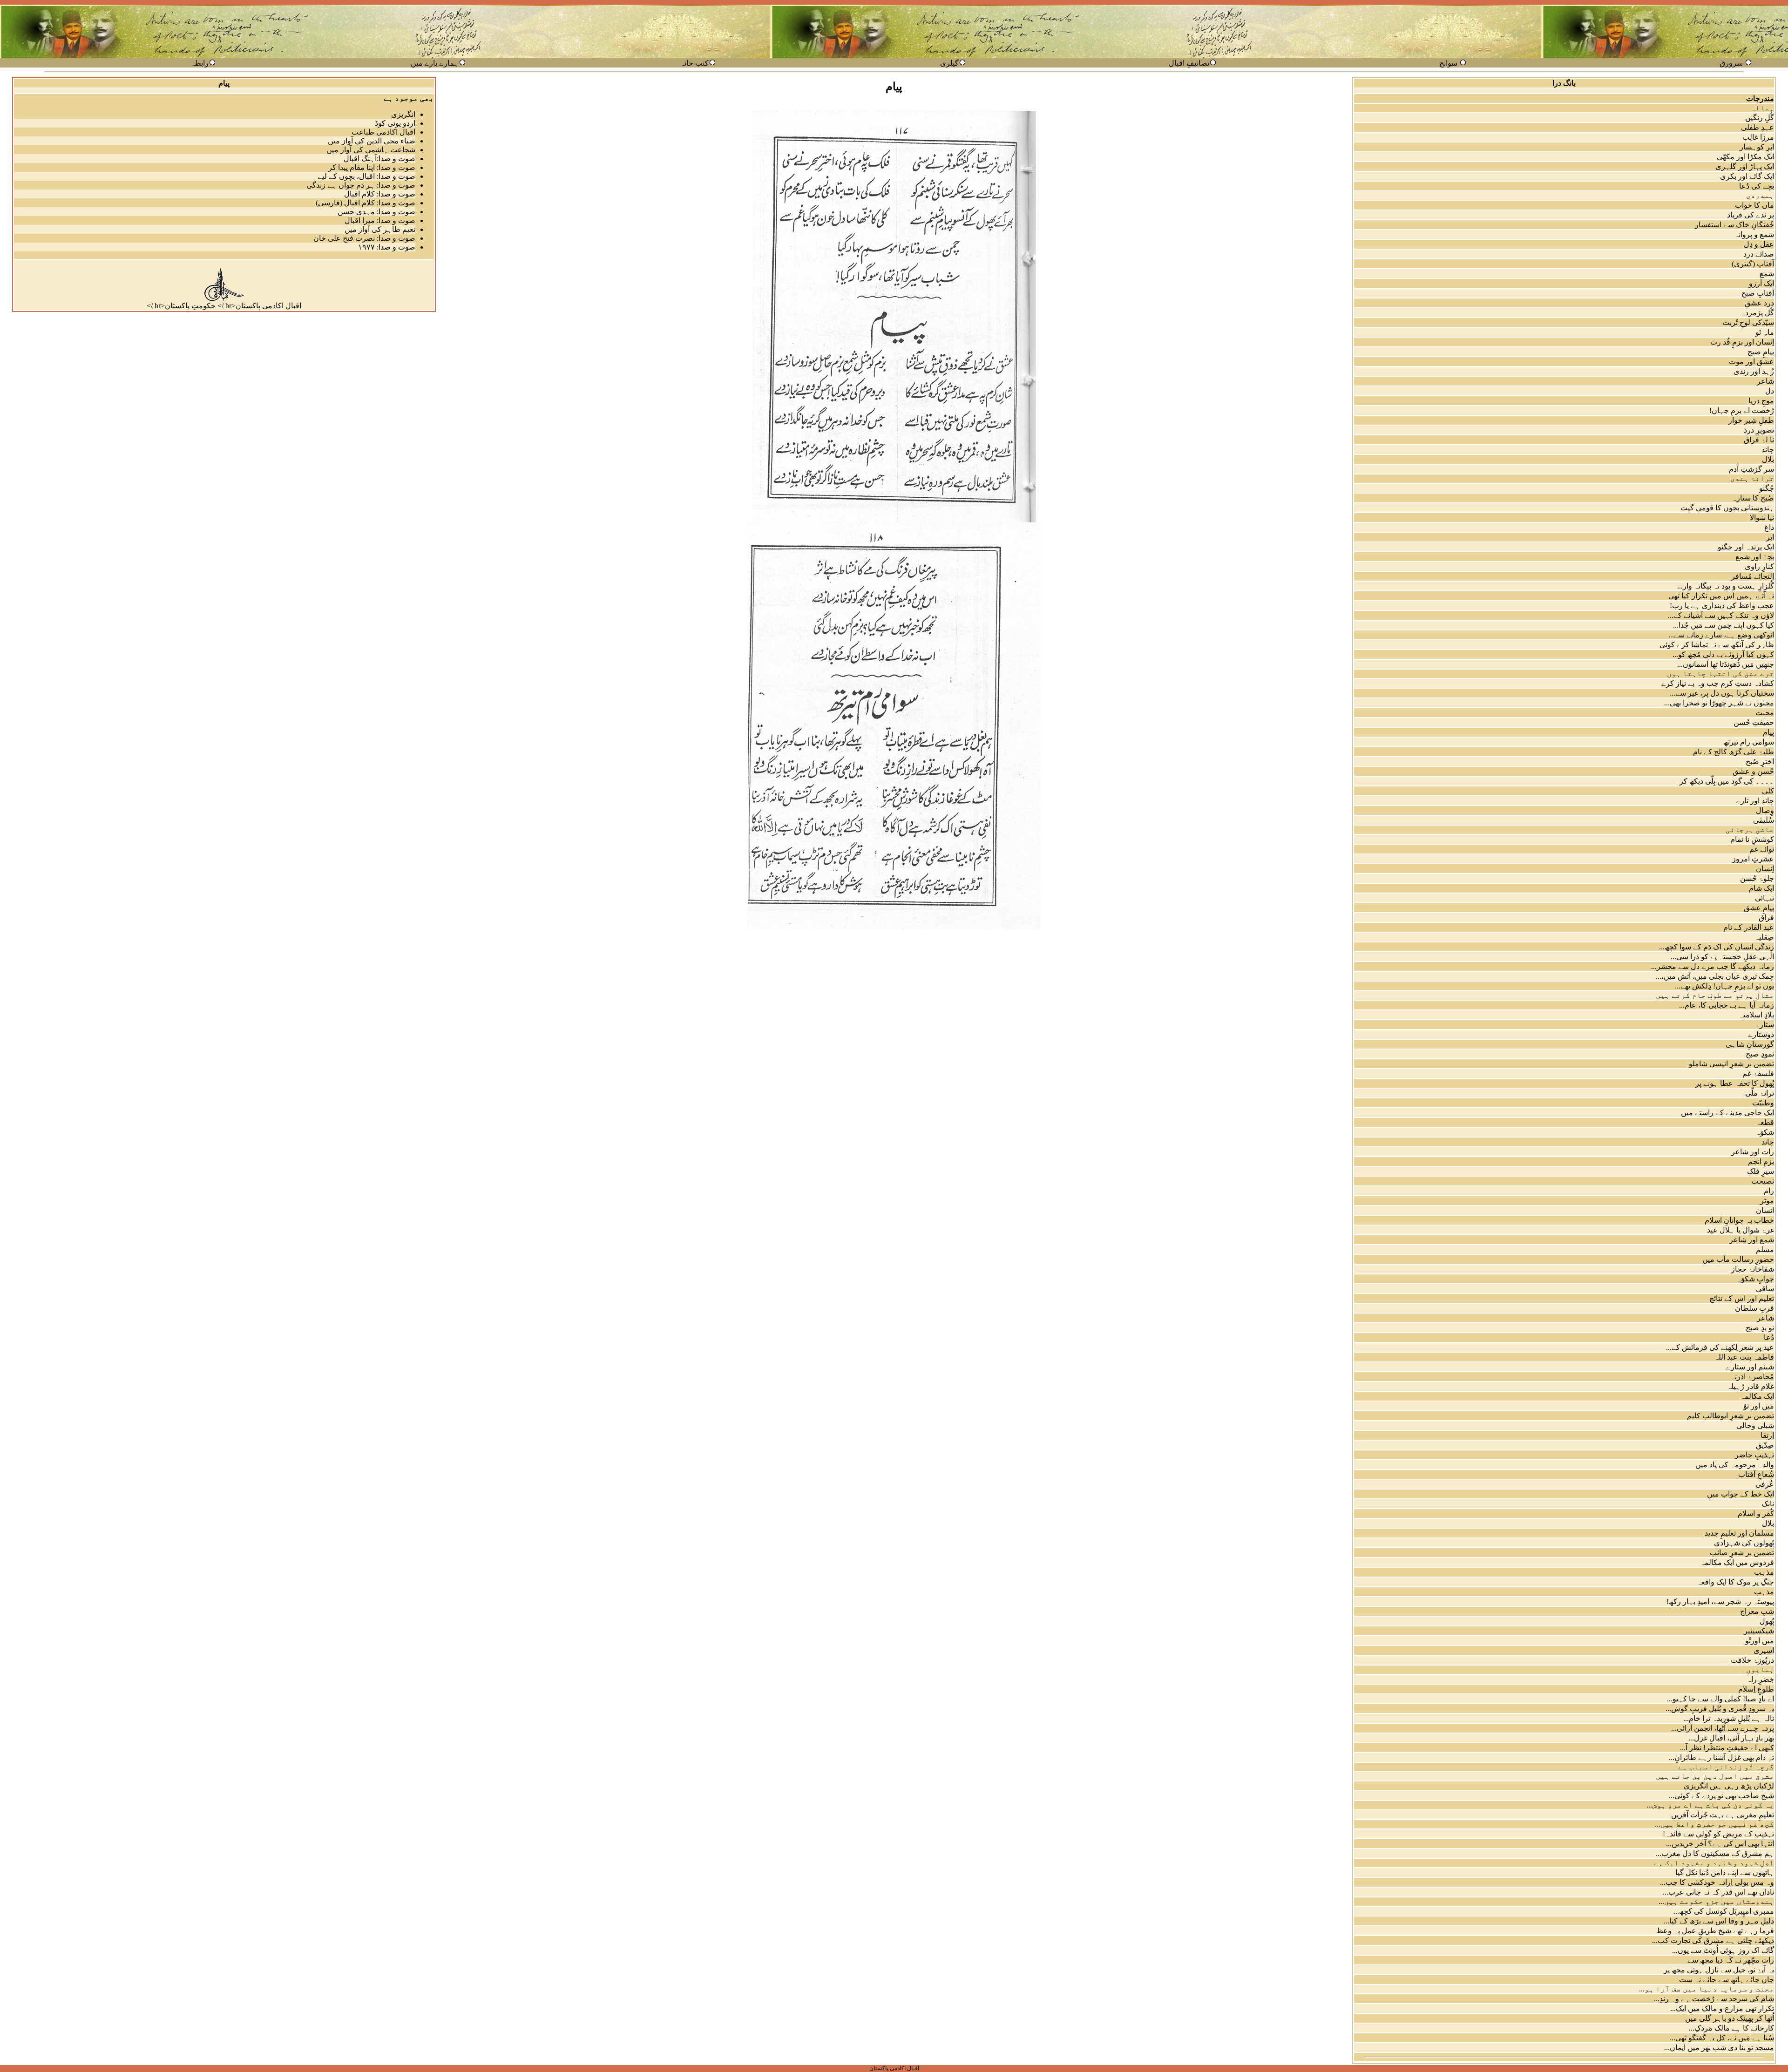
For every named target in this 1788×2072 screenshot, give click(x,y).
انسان (1765, 1210)
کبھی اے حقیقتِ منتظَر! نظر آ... (1727, 1748)
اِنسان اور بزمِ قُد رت (1742, 342)
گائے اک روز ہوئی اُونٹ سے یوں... (1723, 1950)
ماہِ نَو (1765, 332)
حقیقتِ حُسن (1754, 722)
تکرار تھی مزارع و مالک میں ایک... (1722, 2008)
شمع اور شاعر (1752, 1240)
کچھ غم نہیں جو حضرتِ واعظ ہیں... (1714, 1824)
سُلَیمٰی (1764, 820)
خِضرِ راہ (1760, 1679)
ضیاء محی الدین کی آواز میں (372, 141)
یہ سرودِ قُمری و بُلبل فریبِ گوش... (1720, 1709)
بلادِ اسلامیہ (1756, 1015)
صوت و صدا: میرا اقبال (380, 220)
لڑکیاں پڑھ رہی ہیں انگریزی (1729, 1786)
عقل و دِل (1759, 244)
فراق (1766, 918)
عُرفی (1765, 1484)
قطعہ (1765, 1122)
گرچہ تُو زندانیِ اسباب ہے (1726, 1767)
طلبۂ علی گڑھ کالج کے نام (1734, 752)
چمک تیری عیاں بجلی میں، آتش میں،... (1715, 976)
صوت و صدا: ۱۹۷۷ (387, 247)
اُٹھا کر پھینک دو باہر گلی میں (1730, 2018)
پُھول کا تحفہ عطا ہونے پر (1735, 1083)
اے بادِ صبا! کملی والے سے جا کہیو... (1720, 1699)
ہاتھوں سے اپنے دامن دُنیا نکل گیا (1725, 1872)
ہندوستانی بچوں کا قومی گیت (1727, 508)
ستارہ (1764, 1025)
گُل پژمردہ (1757, 313)
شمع (1767, 274)
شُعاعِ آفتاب (1756, 1474)
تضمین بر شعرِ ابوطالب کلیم (1730, 1416)
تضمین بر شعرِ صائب (1742, 1553)
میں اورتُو (1760, 1641)
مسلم (1765, 1249)
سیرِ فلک (1761, 1171)
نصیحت (1763, 1181)
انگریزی (403, 114)
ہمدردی (1760, 195)
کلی (1768, 791)
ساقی (1765, 1289)
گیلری (949, 63)
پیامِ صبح (1761, 352)
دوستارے (1761, 1034)
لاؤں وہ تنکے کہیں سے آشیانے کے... (1721, 615)
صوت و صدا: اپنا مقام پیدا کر (372, 167)
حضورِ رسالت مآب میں (1738, 1259)
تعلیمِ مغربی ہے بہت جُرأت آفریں (1723, 1815)
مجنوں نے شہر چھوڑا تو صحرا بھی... (1719, 703)
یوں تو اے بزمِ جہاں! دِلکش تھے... (1724, 986)
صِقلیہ (1764, 937)
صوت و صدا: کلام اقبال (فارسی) (366, 203)
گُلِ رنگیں (1760, 118)
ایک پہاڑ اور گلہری (1745, 166)
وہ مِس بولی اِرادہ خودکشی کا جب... (1717, 1882)
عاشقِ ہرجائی (1750, 829)
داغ (1769, 527)
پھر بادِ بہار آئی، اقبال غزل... (1731, 1738)
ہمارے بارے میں (435, 63)
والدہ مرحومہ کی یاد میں (1735, 1465)
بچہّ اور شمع (1755, 557)
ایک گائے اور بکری (1747, 176)
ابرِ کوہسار (1757, 147)
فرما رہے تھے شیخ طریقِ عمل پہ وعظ (1715, 1931)
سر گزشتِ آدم (1751, 469)
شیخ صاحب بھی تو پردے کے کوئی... (1721, 1796)
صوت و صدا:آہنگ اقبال (379, 159)
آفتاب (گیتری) (1753, 264)
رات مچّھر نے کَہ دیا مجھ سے (1731, 1960)
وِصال (1765, 810)
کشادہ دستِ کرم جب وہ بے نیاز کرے (1718, 683)
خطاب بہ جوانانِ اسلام (1739, 1220)
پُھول (1767, 1621)
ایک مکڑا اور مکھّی (1745, 157)
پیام (1768, 732)
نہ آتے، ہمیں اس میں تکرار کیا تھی (1721, 596)
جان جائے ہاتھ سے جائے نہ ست (1727, 1980)
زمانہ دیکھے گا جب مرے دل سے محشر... (1713, 966)
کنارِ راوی (1759, 566)
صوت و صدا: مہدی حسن (376, 212)
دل (1770, 391)
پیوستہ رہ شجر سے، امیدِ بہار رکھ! (1720, 1601)
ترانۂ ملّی (1760, 1093)
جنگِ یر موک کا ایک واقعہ (1735, 1582)
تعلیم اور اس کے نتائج (1742, 1298)
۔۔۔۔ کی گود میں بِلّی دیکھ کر (1727, 781)
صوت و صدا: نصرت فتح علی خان (364, 238)
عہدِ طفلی (1758, 127)
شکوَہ (1765, 1132)
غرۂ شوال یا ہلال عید (1741, 1230)
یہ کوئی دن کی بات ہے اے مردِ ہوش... (1710, 1805)
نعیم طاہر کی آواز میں (380, 229)
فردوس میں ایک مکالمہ (1737, 1562)
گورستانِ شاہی (1750, 1044)
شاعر (1765, 381)
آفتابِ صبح (1758, 293)
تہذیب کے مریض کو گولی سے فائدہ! (1718, 1834)
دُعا (1769, 1337)
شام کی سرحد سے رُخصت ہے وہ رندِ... (1714, 1999)
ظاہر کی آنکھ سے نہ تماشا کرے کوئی (1717, 645)
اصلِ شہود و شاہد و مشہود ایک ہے (1714, 1863)
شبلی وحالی (1755, 1425)
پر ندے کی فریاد (1751, 215)
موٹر (1767, 1201)
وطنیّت (1763, 1103)
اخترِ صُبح (1760, 762)
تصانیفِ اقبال (1189, 63)
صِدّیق (1765, 1445)
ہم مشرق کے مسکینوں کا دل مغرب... (1715, 1853)
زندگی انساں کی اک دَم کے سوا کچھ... (1717, 947)
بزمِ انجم (1761, 1161)
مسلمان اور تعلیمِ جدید (1739, 1533)
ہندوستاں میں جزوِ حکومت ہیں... (1716, 1901)
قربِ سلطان (1754, 1308)
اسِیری (1764, 1650)
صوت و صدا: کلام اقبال (380, 194)
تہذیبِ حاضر (1754, 1455)
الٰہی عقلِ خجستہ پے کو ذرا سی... (1722, 957)
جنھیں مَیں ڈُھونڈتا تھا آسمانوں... (1726, 664)
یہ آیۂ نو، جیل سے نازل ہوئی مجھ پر (1719, 1970)
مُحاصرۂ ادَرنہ (1752, 1377)
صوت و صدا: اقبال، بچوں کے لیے (366, 176)
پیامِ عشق (1759, 908)
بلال (1768, 459)
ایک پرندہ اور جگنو (1746, 547)
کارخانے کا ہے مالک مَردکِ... (1731, 2028)
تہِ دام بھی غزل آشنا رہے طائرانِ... (1721, 1757)
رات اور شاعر (1753, 1152)
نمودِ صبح (1760, 1054)
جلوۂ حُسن (1757, 878)
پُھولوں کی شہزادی (1744, 1543)
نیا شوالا (1762, 518)
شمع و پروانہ (1754, 234)
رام (1769, 1191)
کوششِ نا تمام (1752, 839)
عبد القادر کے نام (1749, 927)
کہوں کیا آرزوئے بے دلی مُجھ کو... (1723, 654)
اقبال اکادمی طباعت (383, 132)
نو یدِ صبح (1760, 1328)
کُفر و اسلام (1756, 1513)
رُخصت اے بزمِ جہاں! (1742, 410)
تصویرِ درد (1759, 430)
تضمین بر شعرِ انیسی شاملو (1731, 1064)
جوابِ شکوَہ (1755, 1279)
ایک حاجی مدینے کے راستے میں (1727, 1113)
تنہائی (1764, 898)
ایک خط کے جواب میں (1741, 1494)
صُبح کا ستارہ (1753, 498)
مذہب (1764, 1572)
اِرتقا (1767, 1435)
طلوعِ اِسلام (1756, 1689)
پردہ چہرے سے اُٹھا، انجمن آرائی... (1723, 1728)
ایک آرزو (1761, 283)
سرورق (1731, 63)
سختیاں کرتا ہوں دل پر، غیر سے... (1722, 693)
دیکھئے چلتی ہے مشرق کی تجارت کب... (1713, 1940)
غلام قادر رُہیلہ (1750, 1386)
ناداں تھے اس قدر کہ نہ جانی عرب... (1718, 1892)
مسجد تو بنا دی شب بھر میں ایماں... (1719, 2048)
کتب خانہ (694, 63)
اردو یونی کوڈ (395, 123)
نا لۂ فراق (1759, 440)
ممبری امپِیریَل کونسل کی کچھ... (1724, 1911)
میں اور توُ (1759, 1406)
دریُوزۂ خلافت (1752, 1660)
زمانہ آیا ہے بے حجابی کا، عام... (1727, 1005)
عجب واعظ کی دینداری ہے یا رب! (1722, 606)
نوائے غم (1762, 849)
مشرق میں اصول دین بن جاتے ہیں (1715, 1776)
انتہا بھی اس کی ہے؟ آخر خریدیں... (1720, 1844)
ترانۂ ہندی (1752, 478)
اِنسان (1765, 869)
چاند (1768, 450)
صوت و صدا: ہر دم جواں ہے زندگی (361, 185)
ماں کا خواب (1754, 205)
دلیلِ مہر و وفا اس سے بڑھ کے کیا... (1719, 1921)
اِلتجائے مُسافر (1753, 576)
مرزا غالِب (1758, 137)
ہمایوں (1760, 1669)
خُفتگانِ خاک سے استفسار (1734, 225)
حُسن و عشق (1753, 771)
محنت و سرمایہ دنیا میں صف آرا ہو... (1707, 1989)
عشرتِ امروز (1753, 859)
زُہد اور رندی (1754, 371)
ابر (1770, 537)
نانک (1768, 1504)
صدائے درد (1759, 254)
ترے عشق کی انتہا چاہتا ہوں (1720, 674)
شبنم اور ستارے (1750, 1367)
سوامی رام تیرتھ (1749, 742)
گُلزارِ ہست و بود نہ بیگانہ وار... (1726, 586)
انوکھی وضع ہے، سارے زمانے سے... (1721, 635)
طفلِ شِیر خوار (1751, 420)
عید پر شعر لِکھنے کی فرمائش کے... (1720, 1347)
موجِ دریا (1761, 401)
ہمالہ (1762, 108)
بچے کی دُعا (1757, 186)
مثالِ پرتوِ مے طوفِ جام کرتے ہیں (1715, 995)
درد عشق (1759, 303)
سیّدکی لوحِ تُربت (1748, 322)
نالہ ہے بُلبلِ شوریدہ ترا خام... (1729, 1718)
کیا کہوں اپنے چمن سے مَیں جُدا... (1724, 625)
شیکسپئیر (1759, 1631)
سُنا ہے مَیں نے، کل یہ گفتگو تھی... (1722, 2038)
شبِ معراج (1757, 1611)
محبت (1765, 713)
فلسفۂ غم (1758, 1073)
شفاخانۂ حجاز (1753, 1269)
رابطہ (200, 63)
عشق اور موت (1751, 362)
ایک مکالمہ (1757, 1396)
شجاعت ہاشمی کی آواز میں (371, 150)
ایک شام (1761, 888)
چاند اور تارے (1755, 801)
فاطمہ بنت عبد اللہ (1744, 1357)
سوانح (1448, 63)
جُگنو (1767, 488)
